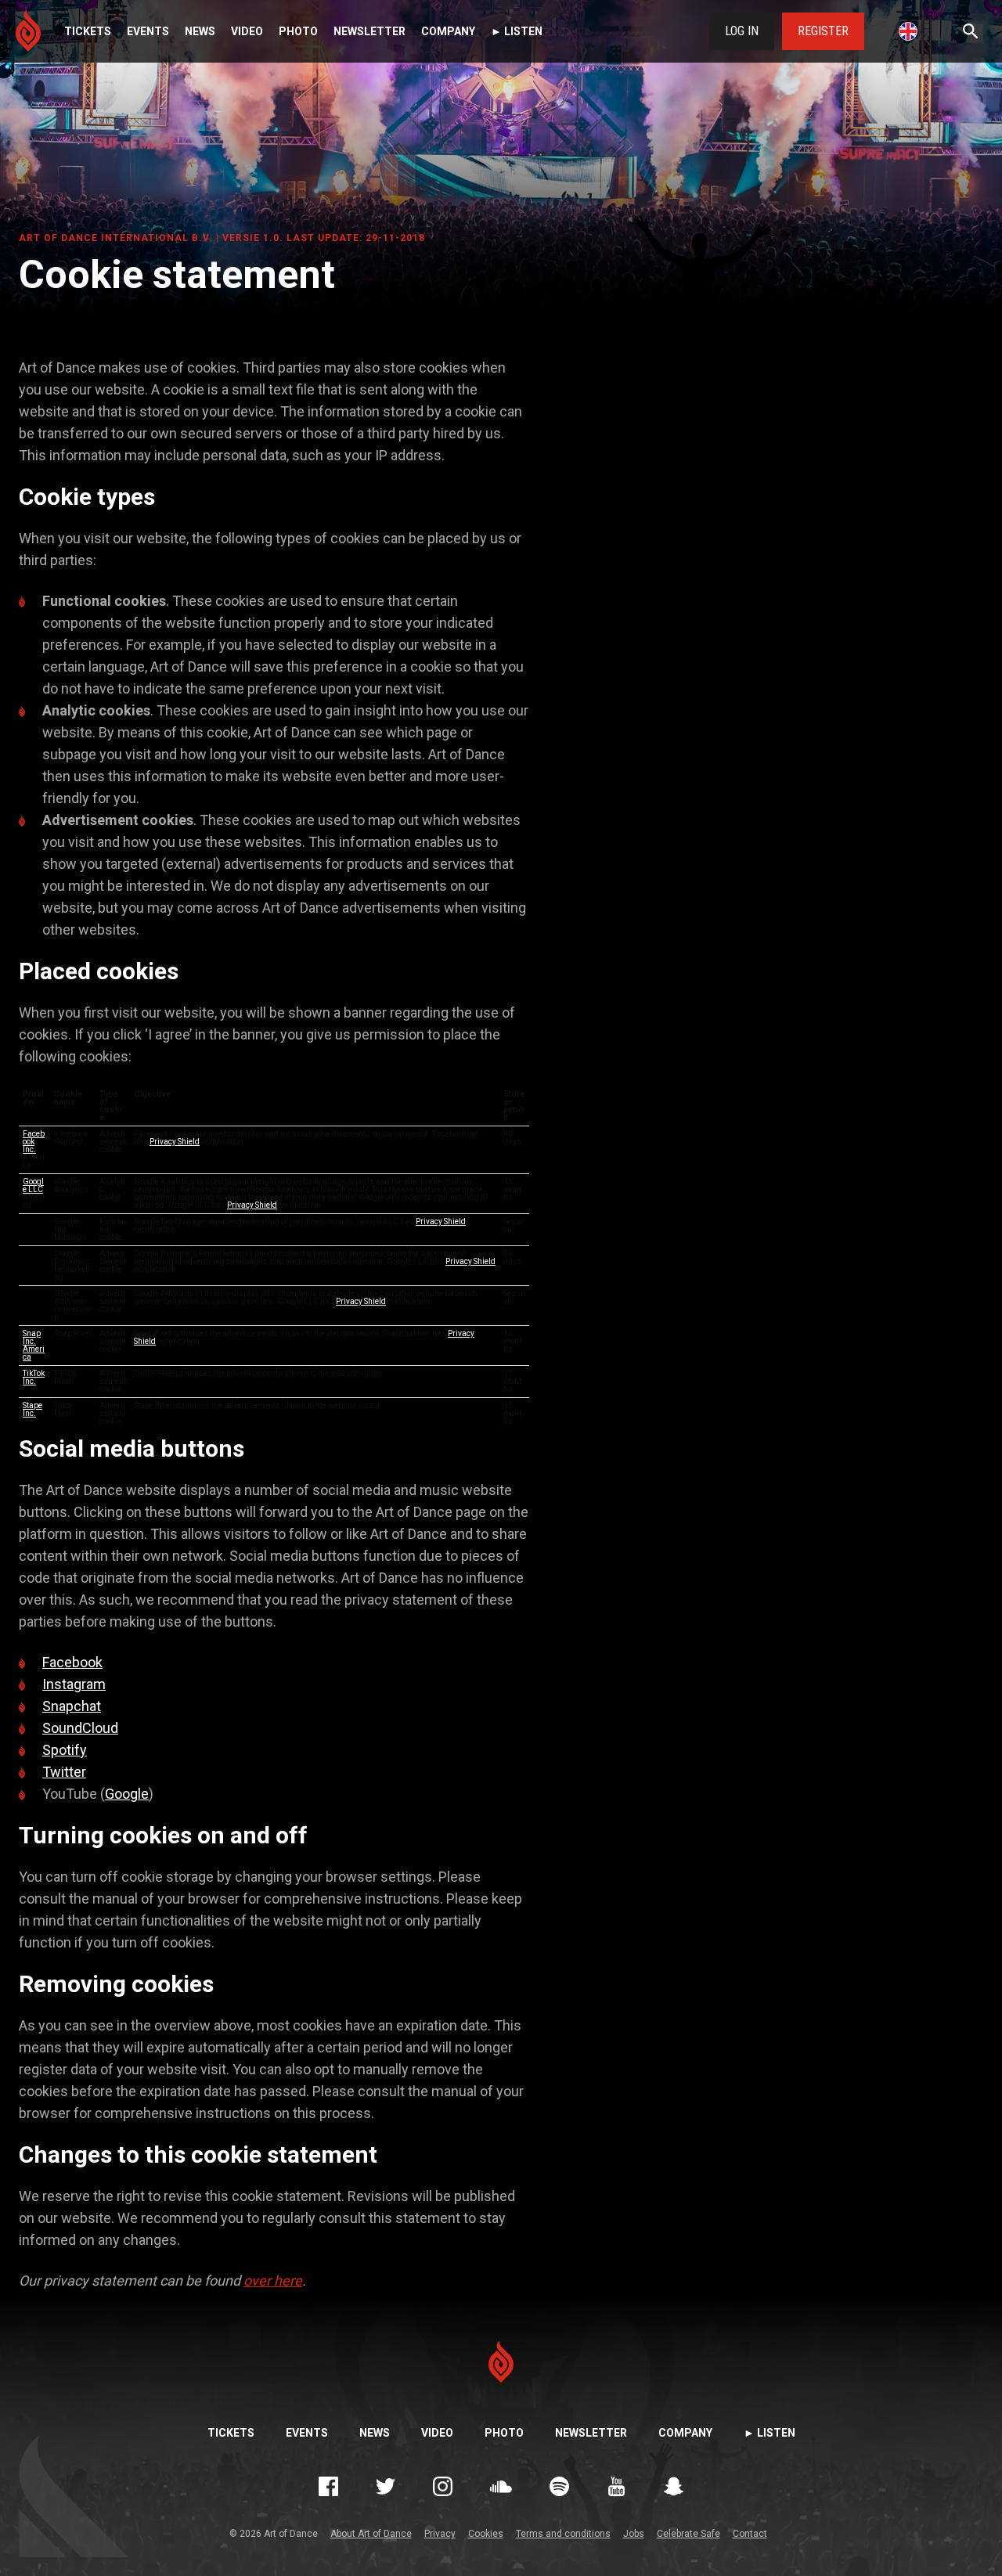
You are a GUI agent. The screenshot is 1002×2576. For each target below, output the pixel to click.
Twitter (64, 1772)
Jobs (634, 2534)
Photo (298, 31)
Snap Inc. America (34, 1345)
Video (247, 31)
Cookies (486, 2534)
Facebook (72, 1662)
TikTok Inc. (34, 1377)
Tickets (88, 31)
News (200, 31)
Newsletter (369, 31)
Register (823, 31)
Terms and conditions (563, 2534)
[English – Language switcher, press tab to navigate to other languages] (908, 31)
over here (273, 2281)
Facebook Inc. (34, 1142)
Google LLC (33, 1185)
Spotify (65, 1750)
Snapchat (72, 1706)
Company (448, 31)
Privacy (440, 2534)
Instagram (74, 1684)
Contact (750, 2534)
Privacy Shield (175, 1142)
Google (127, 1794)
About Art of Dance (371, 2534)
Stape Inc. (32, 1409)
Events (148, 31)
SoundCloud (80, 1728)
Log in (742, 31)
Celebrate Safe (688, 2534)
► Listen (517, 31)
